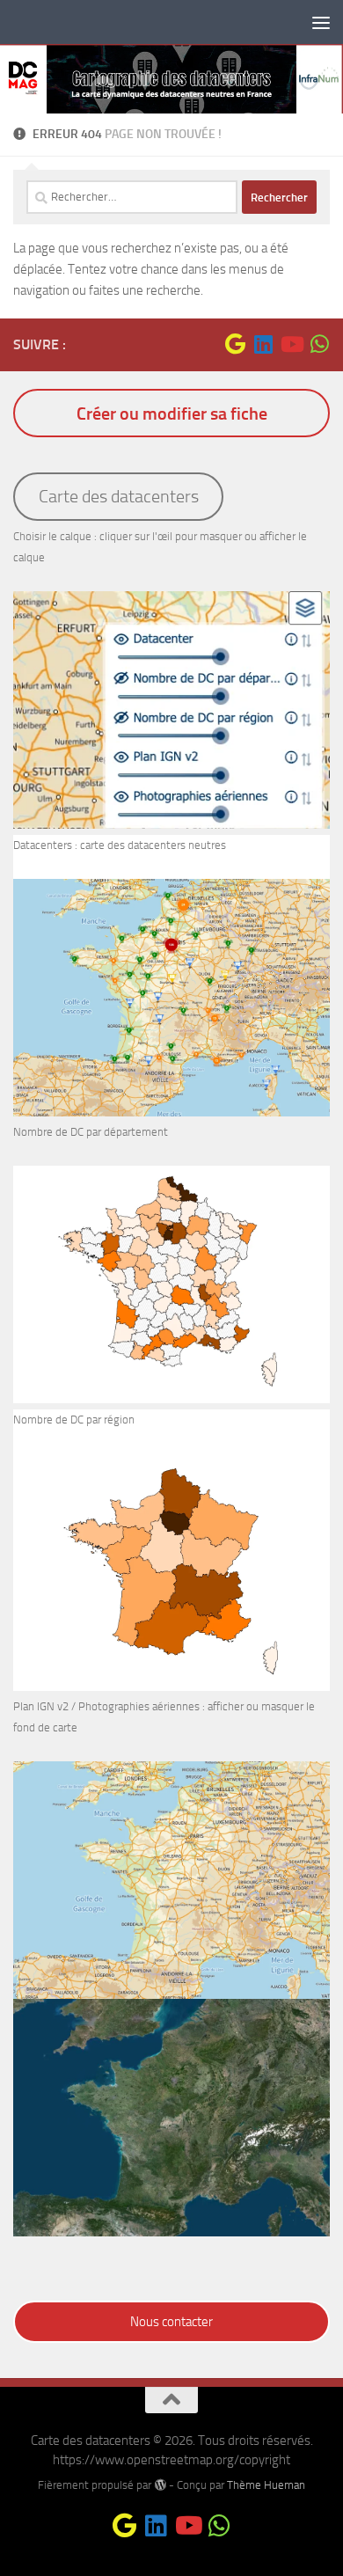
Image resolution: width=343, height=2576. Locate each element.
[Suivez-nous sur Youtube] (291, 344)
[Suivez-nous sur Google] (235, 344)
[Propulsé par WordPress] (160, 2485)
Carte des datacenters (119, 496)
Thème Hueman (266, 2485)
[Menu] (321, 22)
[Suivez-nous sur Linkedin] (263, 344)
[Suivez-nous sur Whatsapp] (319, 344)
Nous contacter (171, 2322)
